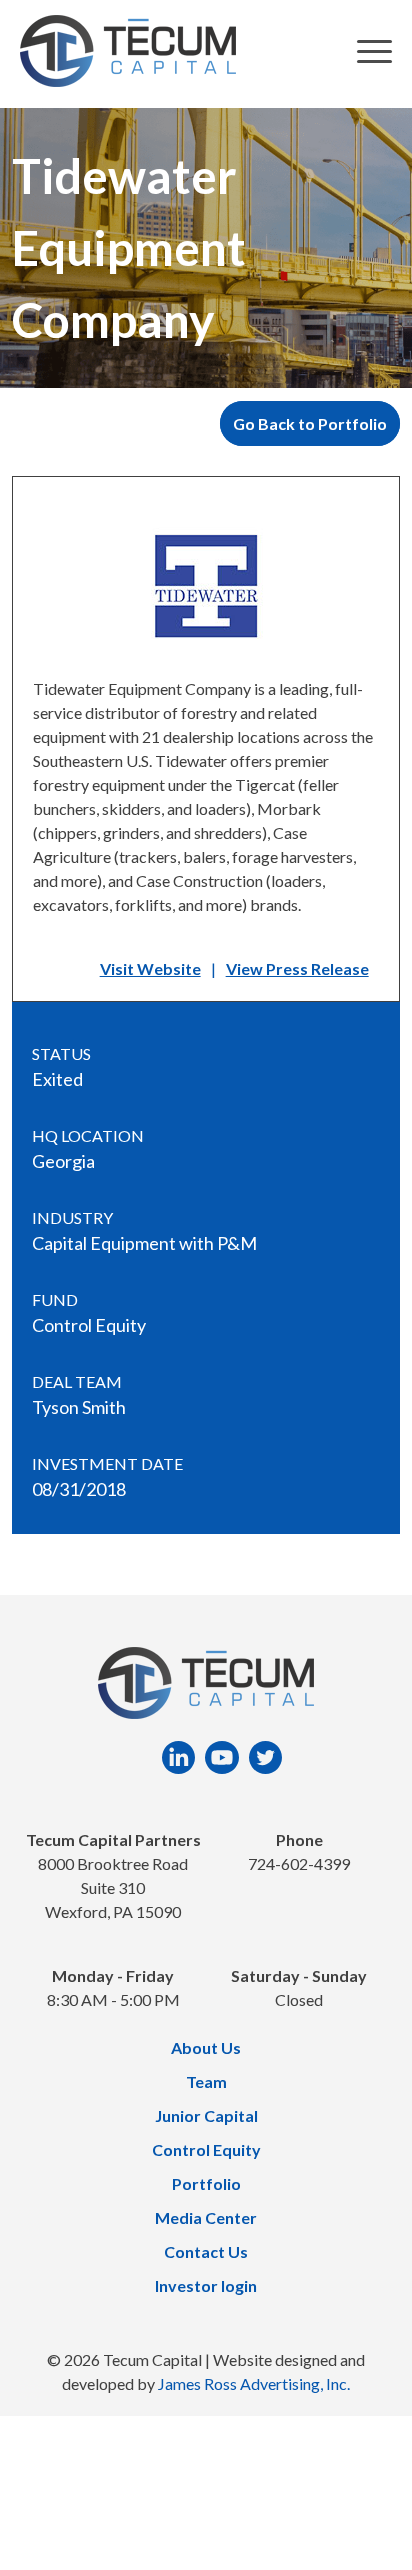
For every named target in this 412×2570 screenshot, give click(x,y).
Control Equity (206, 2149)
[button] (374, 54)
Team (206, 2081)
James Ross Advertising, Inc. (254, 2383)
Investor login (206, 2285)
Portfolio (206, 2183)
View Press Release (297, 968)
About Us (206, 2047)
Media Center (206, 2217)
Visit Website (150, 968)
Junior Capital (206, 2115)
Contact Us (206, 2251)
